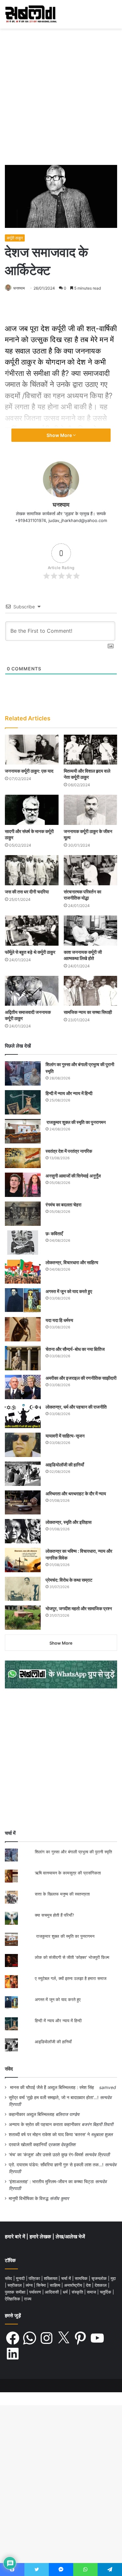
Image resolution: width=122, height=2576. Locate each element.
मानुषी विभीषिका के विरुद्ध (29, 2198)
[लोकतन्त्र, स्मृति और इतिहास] (23, 1531)
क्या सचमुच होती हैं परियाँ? (54, 1915)
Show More (60, 435)
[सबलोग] (31, 14)
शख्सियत (51, 2278)
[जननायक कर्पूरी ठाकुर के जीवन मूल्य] (91, 810)
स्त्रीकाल (15, 2285)
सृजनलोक (100, 2278)
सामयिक (82, 2278)
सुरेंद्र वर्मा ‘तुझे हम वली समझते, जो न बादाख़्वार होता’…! (54, 2097)
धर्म (66, 2292)
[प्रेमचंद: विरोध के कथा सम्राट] (23, 1589)
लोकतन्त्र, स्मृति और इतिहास (68, 1522)
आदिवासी (53, 2292)
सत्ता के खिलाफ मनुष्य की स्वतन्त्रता (62, 1894)
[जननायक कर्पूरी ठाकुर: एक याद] (32, 750)
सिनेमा (42, 2285)
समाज (92, 2292)
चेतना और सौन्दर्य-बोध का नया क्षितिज (75, 1349)
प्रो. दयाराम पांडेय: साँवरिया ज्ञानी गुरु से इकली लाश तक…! (56, 2165)
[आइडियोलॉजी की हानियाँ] (23, 1474)
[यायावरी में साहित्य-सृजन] (23, 1445)
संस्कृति (78, 2292)
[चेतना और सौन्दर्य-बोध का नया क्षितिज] (23, 1358)
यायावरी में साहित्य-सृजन (66, 1436)
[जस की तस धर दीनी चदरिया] (32, 870)
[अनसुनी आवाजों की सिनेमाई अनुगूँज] (23, 1185)
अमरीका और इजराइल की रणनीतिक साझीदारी (81, 1378)
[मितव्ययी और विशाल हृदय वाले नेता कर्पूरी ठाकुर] (91, 750)
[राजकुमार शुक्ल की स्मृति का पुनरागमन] (23, 1131)
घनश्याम (19, 288)
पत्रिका (35, 2278)
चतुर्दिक (106, 2292)
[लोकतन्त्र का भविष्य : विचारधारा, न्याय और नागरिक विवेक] (23, 1560)
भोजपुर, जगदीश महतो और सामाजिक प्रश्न (79, 1608)
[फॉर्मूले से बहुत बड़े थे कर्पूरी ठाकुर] (32, 931)
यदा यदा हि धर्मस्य (59, 1320)
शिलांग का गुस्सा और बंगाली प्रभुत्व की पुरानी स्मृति (73, 1852)
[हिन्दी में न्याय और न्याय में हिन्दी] (23, 1102)
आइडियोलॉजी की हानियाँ (65, 1465)
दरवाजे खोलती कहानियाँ (28, 2145)
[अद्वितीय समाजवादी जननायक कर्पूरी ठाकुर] (32, 991)
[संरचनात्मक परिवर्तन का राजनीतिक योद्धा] (91, 870)
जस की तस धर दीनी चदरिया (27, 892)
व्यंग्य (30, 2285)
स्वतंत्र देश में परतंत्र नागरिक (69, 1151)
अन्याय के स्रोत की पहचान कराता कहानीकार (45, 2124)
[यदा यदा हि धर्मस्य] (23, 1329)
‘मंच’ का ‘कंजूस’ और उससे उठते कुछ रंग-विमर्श (46, 2155)
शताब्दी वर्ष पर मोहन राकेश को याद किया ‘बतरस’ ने (49, 2134)
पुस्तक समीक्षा (16, 2292)
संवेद (9, 2069)
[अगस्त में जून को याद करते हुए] (23, 1300)
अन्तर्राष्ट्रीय (74, 2285)
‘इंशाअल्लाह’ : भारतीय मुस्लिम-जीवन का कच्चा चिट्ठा (51, 2182)
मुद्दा (113, 2278)
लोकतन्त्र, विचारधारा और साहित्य (72, 1262)
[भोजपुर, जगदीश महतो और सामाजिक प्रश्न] (23, 1618)
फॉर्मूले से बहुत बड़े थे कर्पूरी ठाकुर (30, 952)
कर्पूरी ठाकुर (15, 238)
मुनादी (21, 2278)
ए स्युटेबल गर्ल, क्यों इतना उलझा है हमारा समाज (71, 1978)
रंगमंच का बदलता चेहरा (63, 1205)
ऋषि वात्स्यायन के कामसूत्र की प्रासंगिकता (68, 1873)
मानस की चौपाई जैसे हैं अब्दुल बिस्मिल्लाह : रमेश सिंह (53, 2087)
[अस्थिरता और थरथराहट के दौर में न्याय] (23, 1502)
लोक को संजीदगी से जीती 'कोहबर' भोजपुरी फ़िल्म (72, 1957)
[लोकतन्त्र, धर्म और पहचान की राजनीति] (23, 1416)
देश (89, 2285)
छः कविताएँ (54, 1233)
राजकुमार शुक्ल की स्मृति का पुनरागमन (76, 1122)
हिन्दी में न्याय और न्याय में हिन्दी (69, 1093)
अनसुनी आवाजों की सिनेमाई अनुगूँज (73, 1176)
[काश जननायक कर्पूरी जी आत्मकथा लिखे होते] (91, 931)
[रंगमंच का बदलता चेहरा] (23, 1214)
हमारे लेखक (41, 2237)
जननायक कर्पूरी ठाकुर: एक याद (29, 771)
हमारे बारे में (16, 2237)
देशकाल (101, 2285)
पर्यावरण (36, 2292)
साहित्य (56, 2285)
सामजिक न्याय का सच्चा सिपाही (88, 1012)
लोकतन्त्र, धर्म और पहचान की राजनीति (76, 1407)
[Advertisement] (61, 99)
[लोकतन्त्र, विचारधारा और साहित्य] (23, 1271)
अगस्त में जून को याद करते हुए (69, 1291)
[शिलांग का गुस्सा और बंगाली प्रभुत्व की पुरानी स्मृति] (23, 1073)
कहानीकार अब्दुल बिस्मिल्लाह (32, 2114)
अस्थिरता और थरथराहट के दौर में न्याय (76, 1493)
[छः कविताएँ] (23, 1243)
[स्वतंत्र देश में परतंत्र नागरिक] (23, 1158)
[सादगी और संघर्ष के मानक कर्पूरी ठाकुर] (32, 810)
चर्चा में (67, 2278)
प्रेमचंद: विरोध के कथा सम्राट (69, 1580)
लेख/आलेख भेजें (70, 2237)
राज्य (28, 2299)
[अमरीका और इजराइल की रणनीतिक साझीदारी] (23, 1387)
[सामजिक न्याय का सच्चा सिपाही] (91, 991)
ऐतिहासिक (13, 2299)
